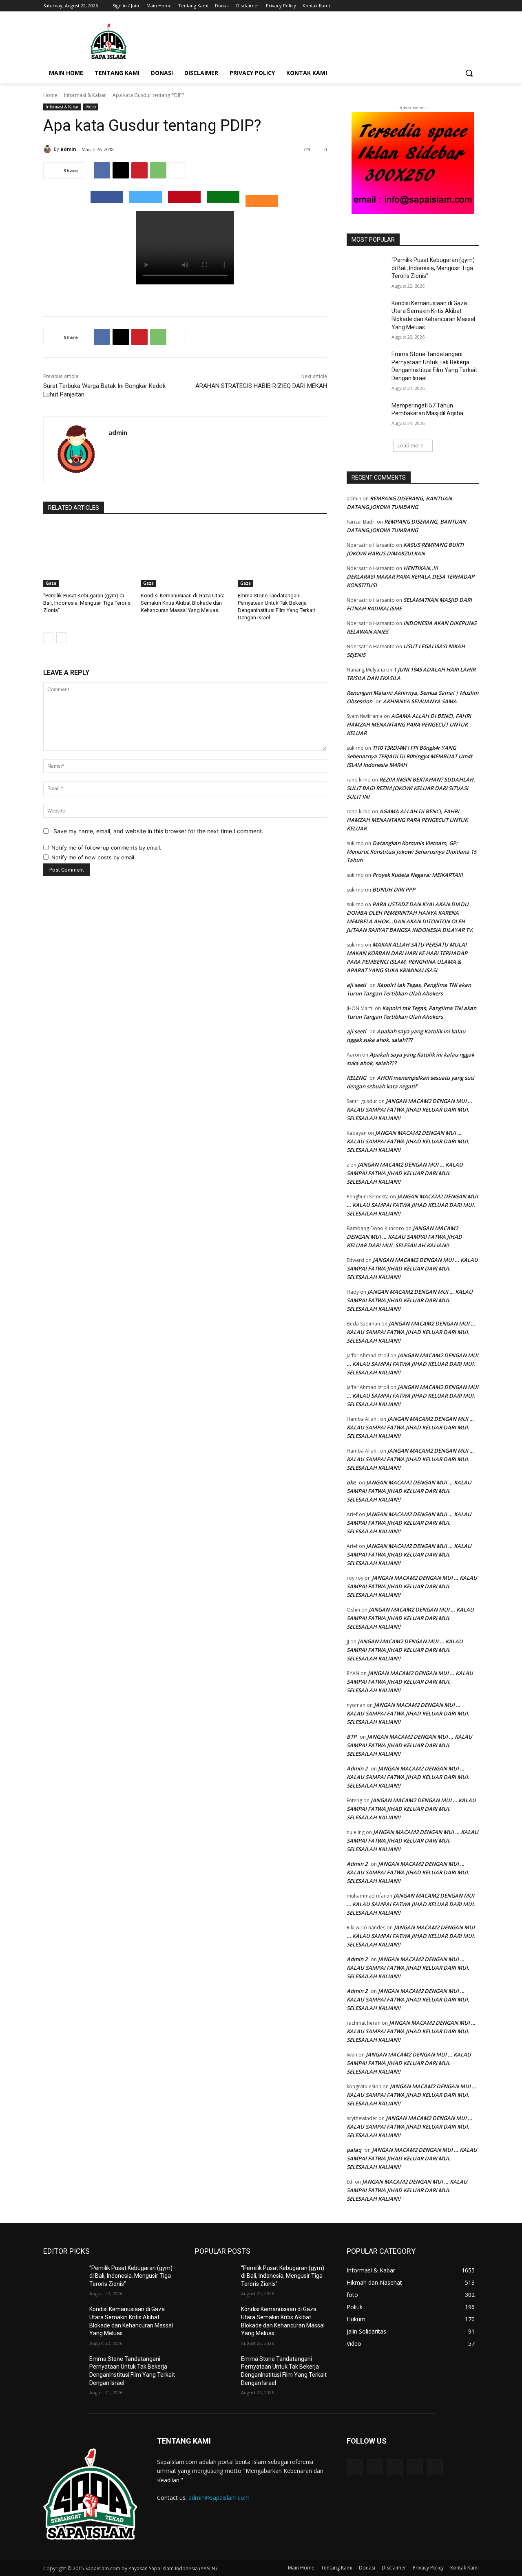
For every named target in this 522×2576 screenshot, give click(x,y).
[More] (177, 170)
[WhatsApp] (158, 170)
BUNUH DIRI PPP (394, 889)
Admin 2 (357, 1768)
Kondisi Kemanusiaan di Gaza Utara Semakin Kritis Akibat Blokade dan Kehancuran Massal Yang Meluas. (183, 603)
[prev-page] (48, 638)
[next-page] (61, 638)
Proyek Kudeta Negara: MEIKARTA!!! (418, 875)
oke (351, 1482)
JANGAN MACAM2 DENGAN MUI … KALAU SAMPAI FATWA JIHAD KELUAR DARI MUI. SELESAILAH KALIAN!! (409, 1110)
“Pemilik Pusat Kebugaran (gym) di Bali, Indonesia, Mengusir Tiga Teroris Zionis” (87, 603)
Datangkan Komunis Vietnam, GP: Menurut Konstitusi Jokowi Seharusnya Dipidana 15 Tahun (411, 852)
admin (68, 149)
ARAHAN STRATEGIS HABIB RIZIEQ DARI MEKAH (261, 386)
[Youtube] (474, 6)
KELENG (356, 1078)
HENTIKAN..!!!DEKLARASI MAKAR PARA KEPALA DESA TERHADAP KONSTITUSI (410, 577)
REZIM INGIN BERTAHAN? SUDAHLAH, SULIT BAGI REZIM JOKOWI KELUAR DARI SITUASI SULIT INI (411, 788)
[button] (469, 73)
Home (50, 95)
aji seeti (356, 985)
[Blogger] (355, 2467)
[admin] (49, 149)
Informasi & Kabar (85, 95)
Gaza (51, 583)
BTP (352, 1737)
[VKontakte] (435, 2467)
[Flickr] (395, 2467)
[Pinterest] (139, 170)
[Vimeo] (463, 6)
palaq (354, 2150)
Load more (410, 446)
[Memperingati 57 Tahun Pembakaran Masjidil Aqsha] (366, 416)
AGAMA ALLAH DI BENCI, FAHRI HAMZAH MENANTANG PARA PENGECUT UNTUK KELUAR (409, 724)
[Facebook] (429, 6)
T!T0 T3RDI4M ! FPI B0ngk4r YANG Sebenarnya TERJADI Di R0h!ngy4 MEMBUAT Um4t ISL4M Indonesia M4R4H (409, 756)
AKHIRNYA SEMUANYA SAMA (420, 701)
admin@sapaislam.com (219, 2498)
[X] (452, 6)
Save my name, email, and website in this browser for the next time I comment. (158, 831)
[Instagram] (440, 6)
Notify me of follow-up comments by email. (106, 848)
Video (91, 107)
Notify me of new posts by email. (94, 857)
